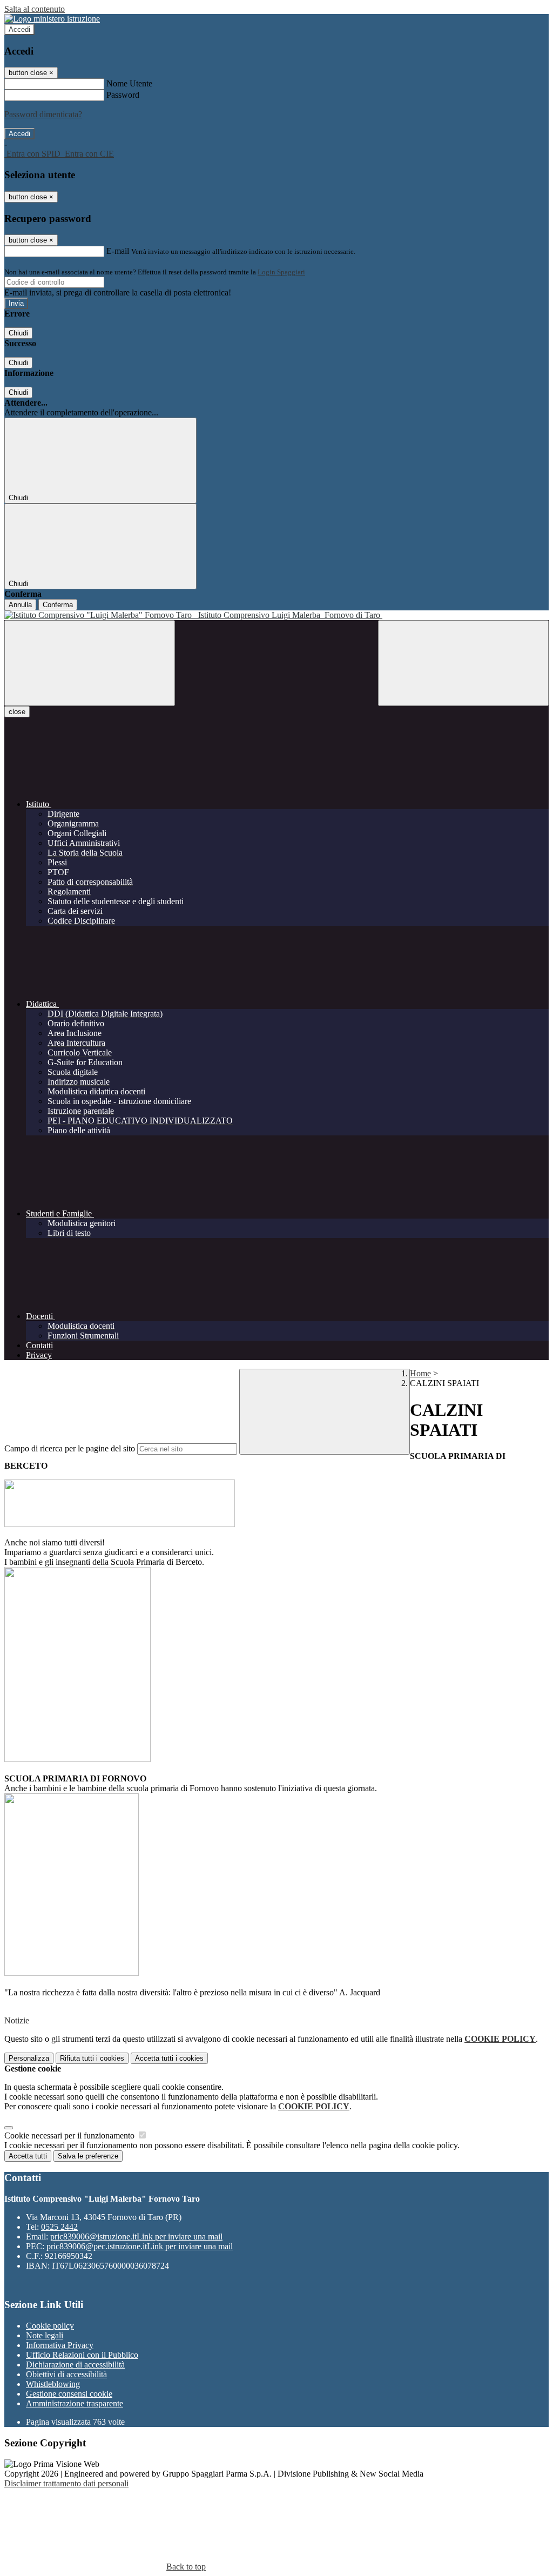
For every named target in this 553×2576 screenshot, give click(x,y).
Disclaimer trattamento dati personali (66, 2483)
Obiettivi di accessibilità (66, 2374)
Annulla (20, 605)
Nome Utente (129, 83)
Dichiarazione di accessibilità (75, 2365)
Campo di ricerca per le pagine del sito (70, 1448)
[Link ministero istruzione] (52, 19)
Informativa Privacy (60, 2345)
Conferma (58, 605)
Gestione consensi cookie (69, 2394)
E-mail (118, 251)
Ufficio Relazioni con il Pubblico (82, 2355)
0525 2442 (59, 2227)
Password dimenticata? (43, 114)
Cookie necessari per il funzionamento (70, 2136)
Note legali (45, 2335)
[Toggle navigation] (90, 663)
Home (420, 1373)
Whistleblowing (53, 2384)
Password (123, 95)
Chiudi (18, 333)
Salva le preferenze (88, 2156)
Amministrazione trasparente (75, 2403)
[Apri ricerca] (463, 663)
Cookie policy (50, 2326)
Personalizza (29, 2058)
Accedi (19, 29)
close (17, 712)
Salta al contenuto (35, 9)
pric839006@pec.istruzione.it (140, 2246)
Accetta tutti (169, 2058)
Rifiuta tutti (92, 2058)
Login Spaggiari (281, 272)
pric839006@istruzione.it (136, 2237)
